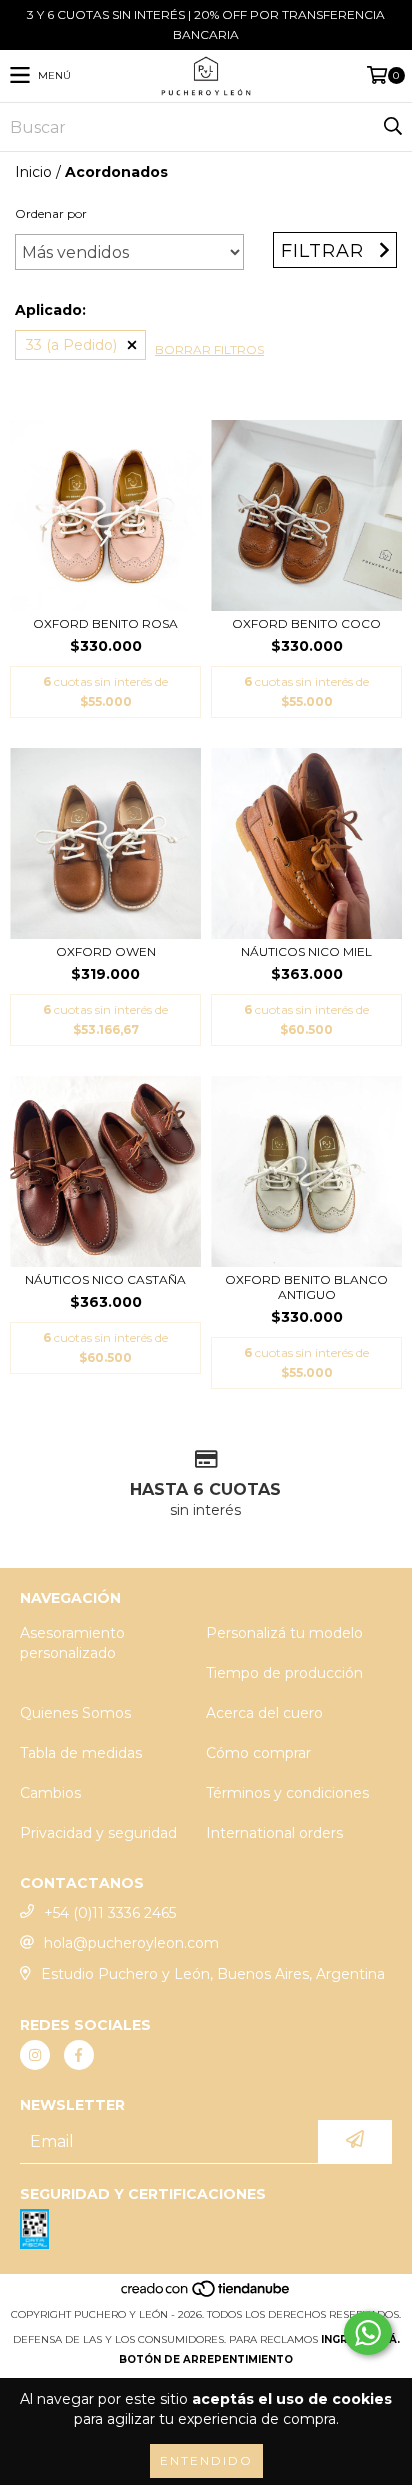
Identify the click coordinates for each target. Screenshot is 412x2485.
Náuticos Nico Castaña (105, 1279)
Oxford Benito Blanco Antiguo (306, 1287)
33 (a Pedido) (71, 345)
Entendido (206, 2460)
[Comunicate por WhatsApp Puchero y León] (368, 2333)
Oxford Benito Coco (306, 623)
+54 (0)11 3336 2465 (110, 1913)
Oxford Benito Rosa (105, 623)
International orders (274, 1833)
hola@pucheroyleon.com (131, 1943)
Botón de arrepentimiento (206, 2359)
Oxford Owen (106, 951)
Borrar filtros (209, 349)
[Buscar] (392, 127)
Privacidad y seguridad (98, 1833)
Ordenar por (51, 213)
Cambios (50, 1793)
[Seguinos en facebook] (79, 2055)
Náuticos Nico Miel (306, 951)
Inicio (33, 172)
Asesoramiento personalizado (72, 1643)
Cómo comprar (258, 1753)
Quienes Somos (75, 1713)
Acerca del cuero (264, 1713)
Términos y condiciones (287, 1793)
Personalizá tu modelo (284, 1633)
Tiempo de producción (284, 1673)
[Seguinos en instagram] (35, 2055)
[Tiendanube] (206, 2294)
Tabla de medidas (81, 1753)
